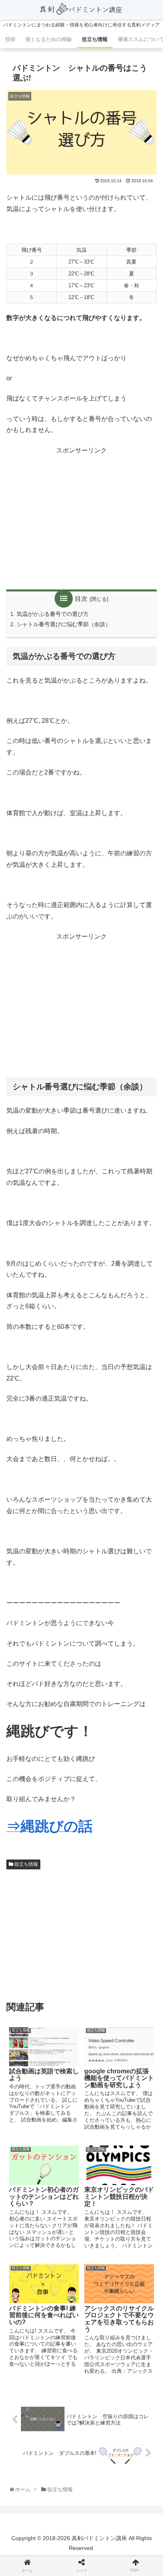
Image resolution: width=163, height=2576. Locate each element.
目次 (81, 599)
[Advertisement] (81, 519)
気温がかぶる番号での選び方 (53, 614)
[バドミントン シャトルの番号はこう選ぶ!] (100, 1596)
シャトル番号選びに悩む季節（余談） (64, 624)
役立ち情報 (26, 1864)
